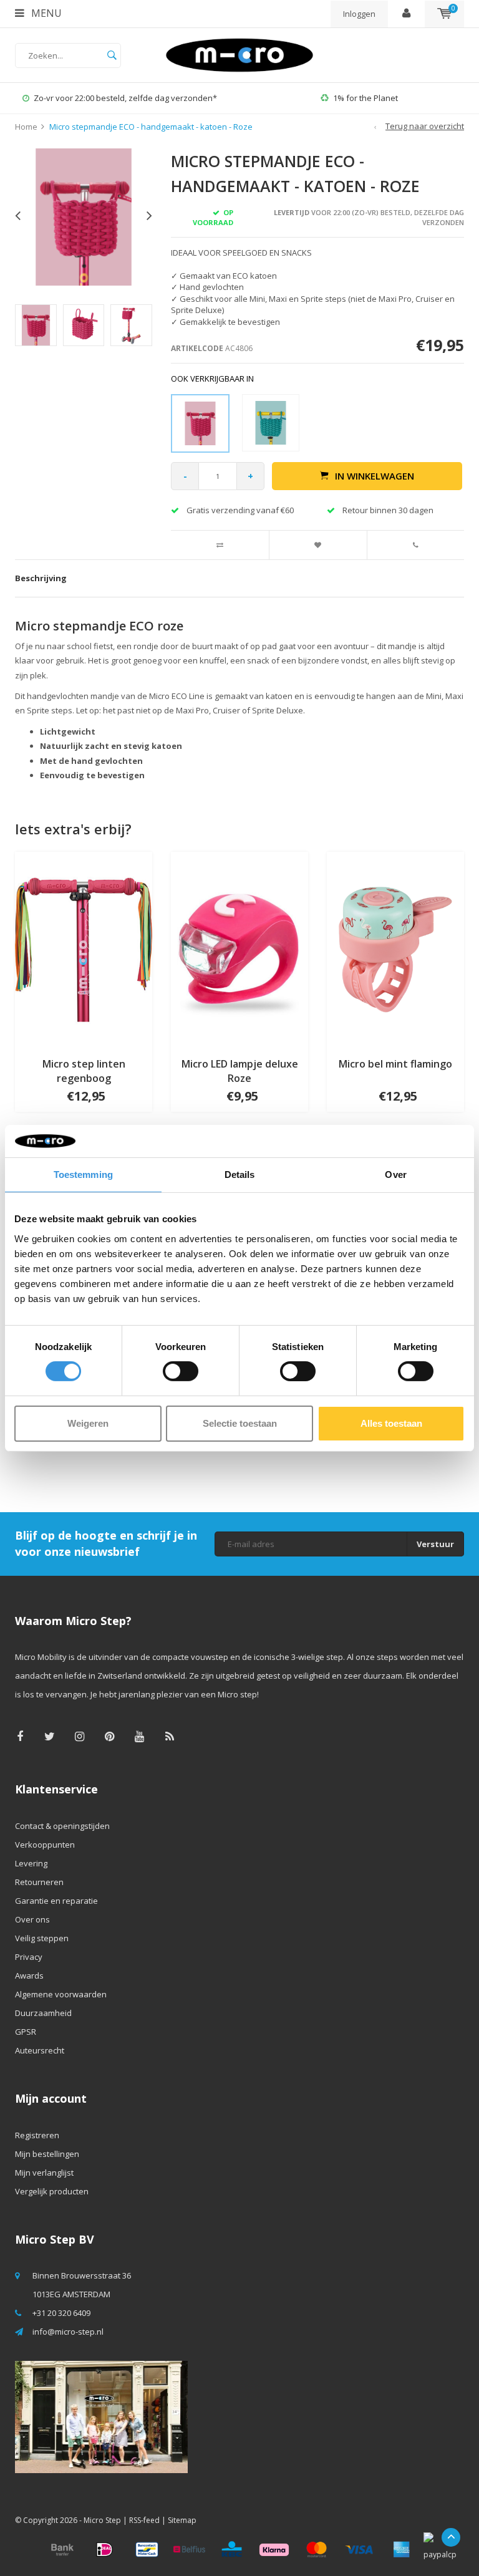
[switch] (181, 1371)
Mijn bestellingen (47, 2154)
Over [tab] (395, 1175)
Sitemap (182, 2520)
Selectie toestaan (240, 1423)
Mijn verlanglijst (44, 2173)
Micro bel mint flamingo (395, 1064)
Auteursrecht (40, 2050)
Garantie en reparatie (56, 1901)
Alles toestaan (391, 1423)
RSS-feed (144, 2520)
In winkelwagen (375, 476)
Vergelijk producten (52, 2191)
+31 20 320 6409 (61, 2313)
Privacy (29, 1957)
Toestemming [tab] (83, 1175)
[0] (444, 14)
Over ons (32, 1919)
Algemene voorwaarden (61, 1994)
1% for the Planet (365, 98)
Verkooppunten (45, 1845)
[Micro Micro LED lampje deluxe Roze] (239, 948)
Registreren (37, 2135)
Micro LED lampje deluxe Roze (240, 1071)
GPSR (26, 2032)
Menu (45, 13)
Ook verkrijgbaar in (212, 379)
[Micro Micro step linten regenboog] (84, 948)
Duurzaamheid (43, 2013)
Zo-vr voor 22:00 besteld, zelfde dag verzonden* (125, 98)
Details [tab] (240, 1175)
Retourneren (39, 1882)
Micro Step (102, 2520)
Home (26, 127)
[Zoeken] (112, 55)
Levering (31, 1863)
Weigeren (88, 1423)
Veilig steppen (42, 1938)
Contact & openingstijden (62, 1826)
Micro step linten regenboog (84, 1071)
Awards (29, 1975)
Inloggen (359, 14)
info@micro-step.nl (68, 2332)
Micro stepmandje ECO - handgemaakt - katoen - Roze (151, 127)
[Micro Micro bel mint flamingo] (395, 948)
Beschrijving (41, 578)
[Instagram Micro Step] (80, 1736)
